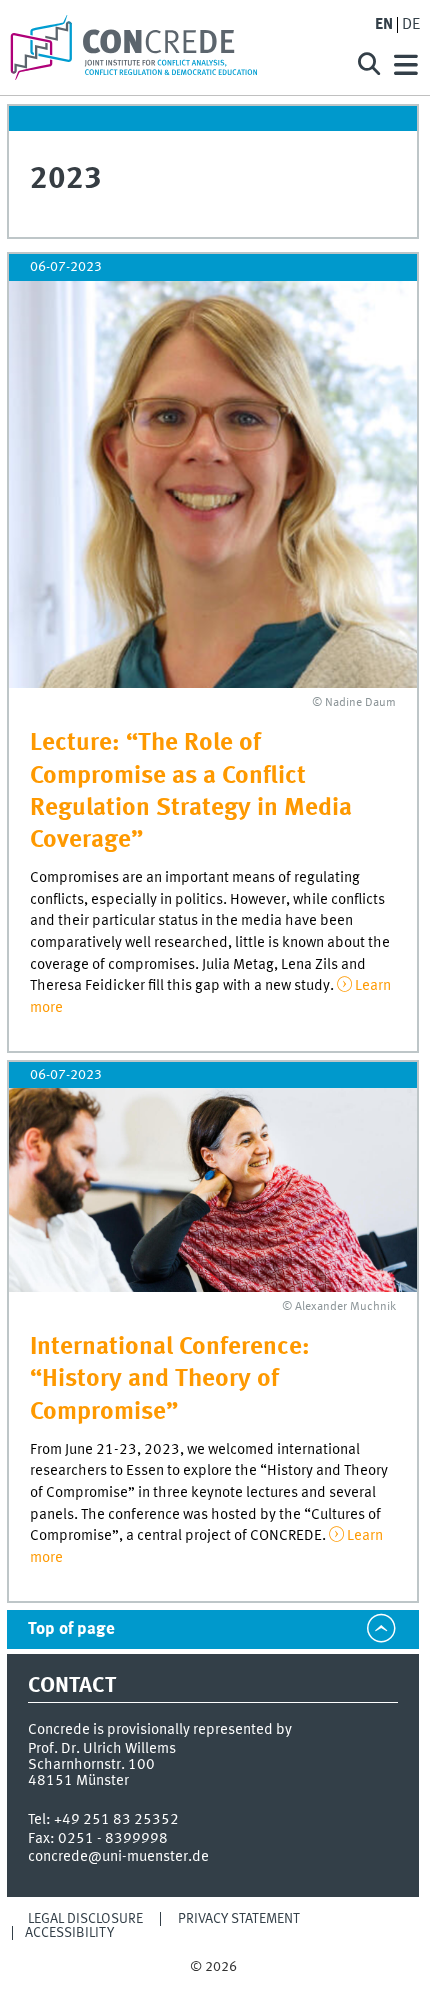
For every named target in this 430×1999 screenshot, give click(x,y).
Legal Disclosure (85, 1919)
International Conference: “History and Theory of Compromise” (170, 1379)
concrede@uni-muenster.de (118, 1857)
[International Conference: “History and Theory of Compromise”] (213, 1190)
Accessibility (69, 1933)
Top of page (71, 1629)
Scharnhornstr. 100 (91, 1765)
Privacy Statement (239, 1919)
